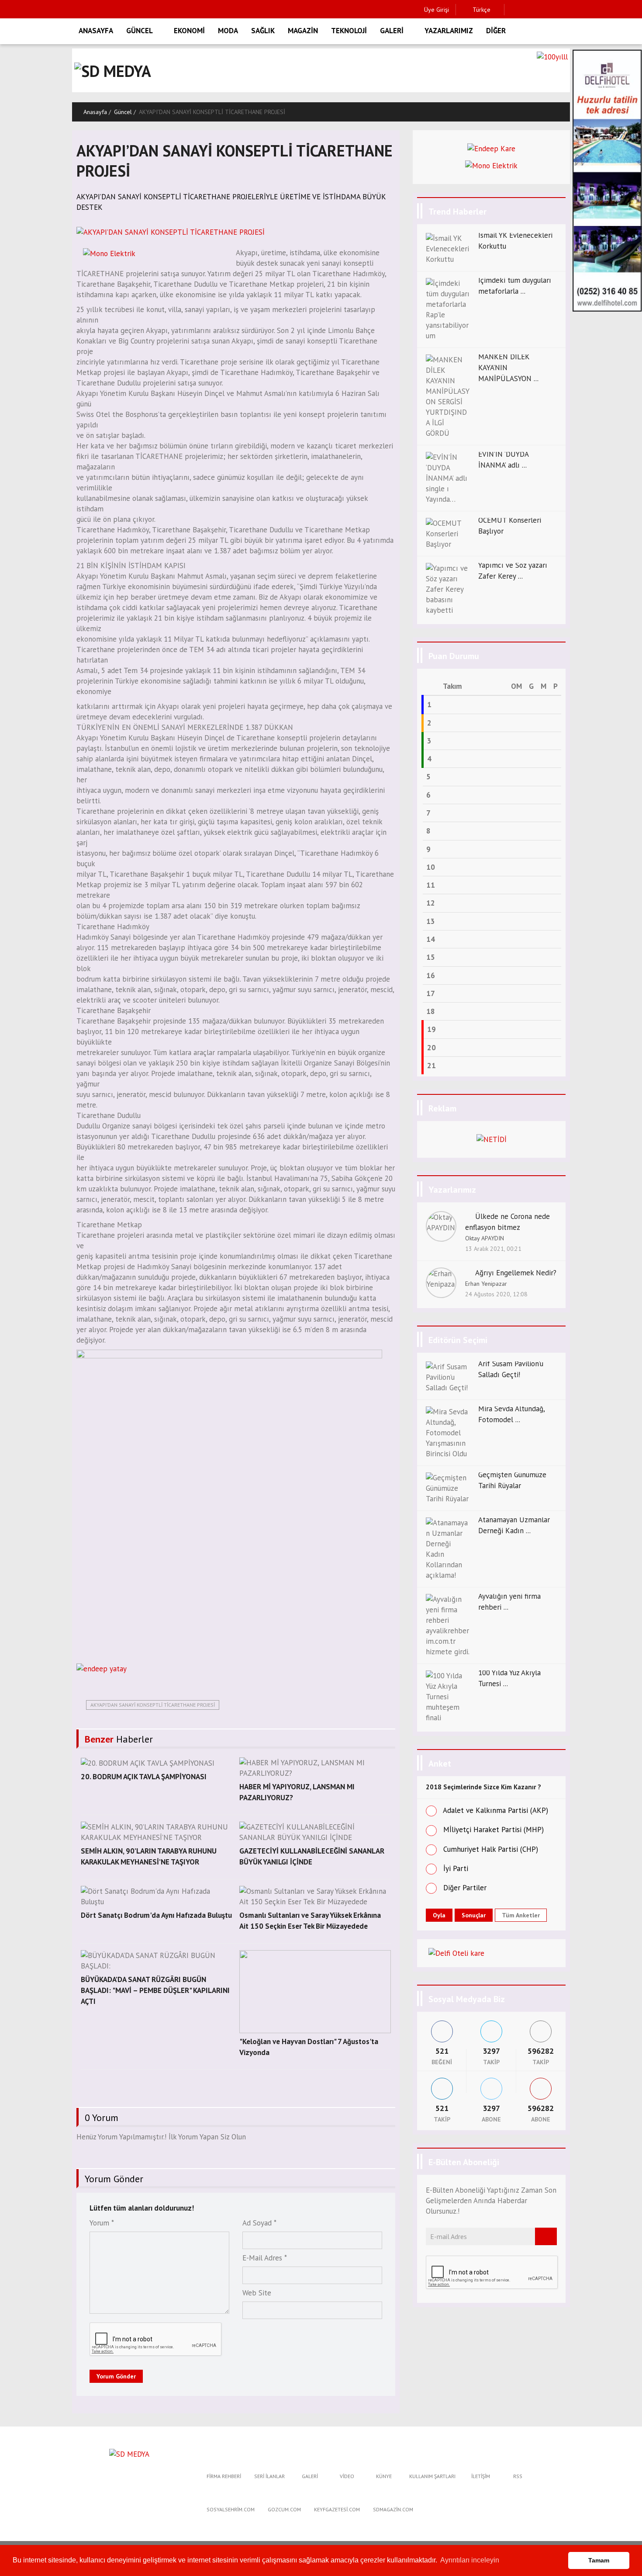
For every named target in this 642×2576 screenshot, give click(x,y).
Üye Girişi (437, 10)
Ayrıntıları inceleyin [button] (470, 2560)
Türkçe (481, 10)
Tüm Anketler (521, 1915)
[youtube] (568, 10)
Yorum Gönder (116, 2376)
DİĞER (496, 31)
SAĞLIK (263, 31)
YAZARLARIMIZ (449, 31)
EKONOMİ (189, 31)
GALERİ (392, 31)
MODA (228, 31)
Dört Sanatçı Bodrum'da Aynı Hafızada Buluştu (156, 1915)
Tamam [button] (599, 2560)
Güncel (123, 112)
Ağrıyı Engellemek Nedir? (516, 1273)
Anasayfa (95, 112)
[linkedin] (554, 10)
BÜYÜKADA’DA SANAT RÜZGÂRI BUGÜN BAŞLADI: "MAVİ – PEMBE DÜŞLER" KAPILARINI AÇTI (155, 1990)
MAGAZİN (303, 31)
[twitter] (527, 10)
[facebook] (513, 10)
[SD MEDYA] (129, 2454)
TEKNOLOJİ (349, 31)
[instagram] (540, 10)
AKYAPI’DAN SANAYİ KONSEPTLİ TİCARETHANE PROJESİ (153, 1705)
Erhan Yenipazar (486, 1284)
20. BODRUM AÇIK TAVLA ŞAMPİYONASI (144, 1777)
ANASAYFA (96, 31)
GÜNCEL (140, 31)
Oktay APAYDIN (485, 1238)
